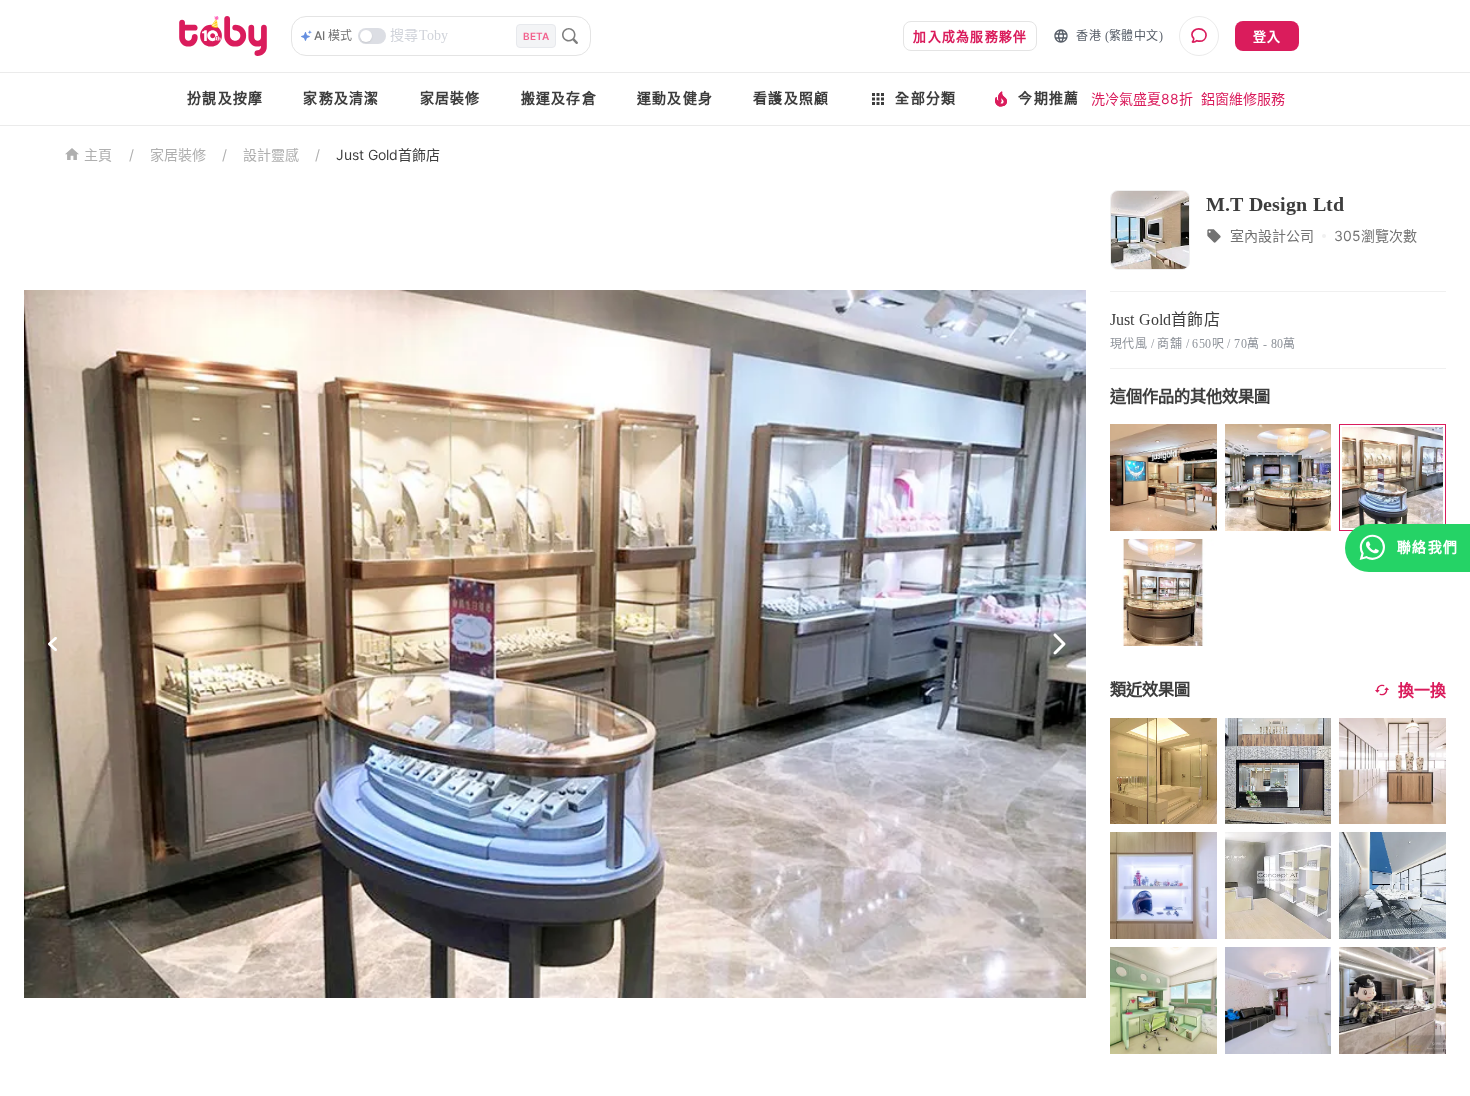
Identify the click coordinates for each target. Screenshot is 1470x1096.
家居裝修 (450, 98)
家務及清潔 (341, 98)
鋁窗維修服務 (1243, 98)
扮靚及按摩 (225, 98)
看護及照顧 (791, 98)
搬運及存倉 (559, 98)
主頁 (98, 155)
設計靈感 (271, 154)
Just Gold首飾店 (388, 154)
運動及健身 (675, 98)
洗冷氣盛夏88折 (1142, 98)
